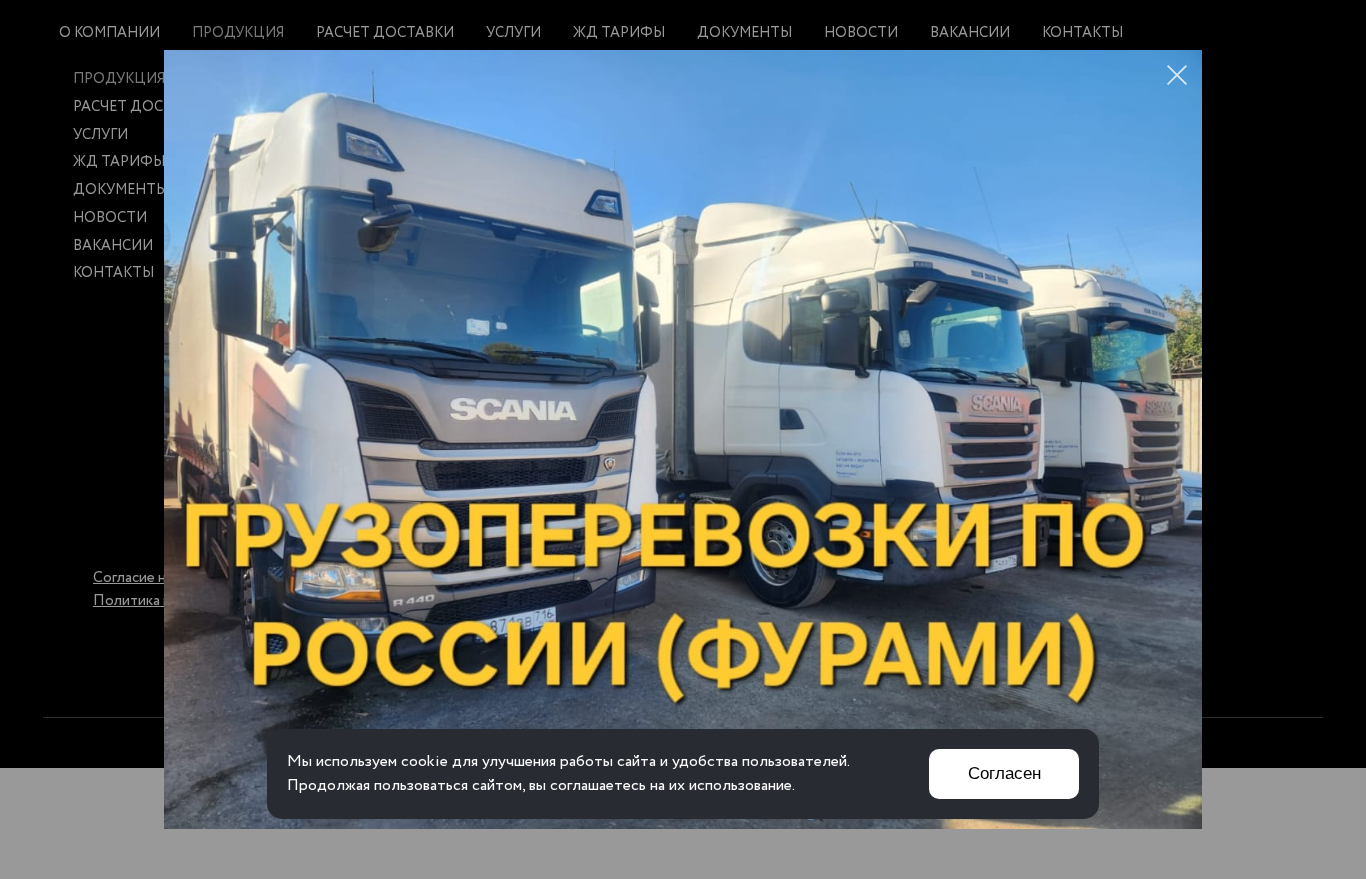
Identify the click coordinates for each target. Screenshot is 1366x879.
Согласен (1004, 773)
